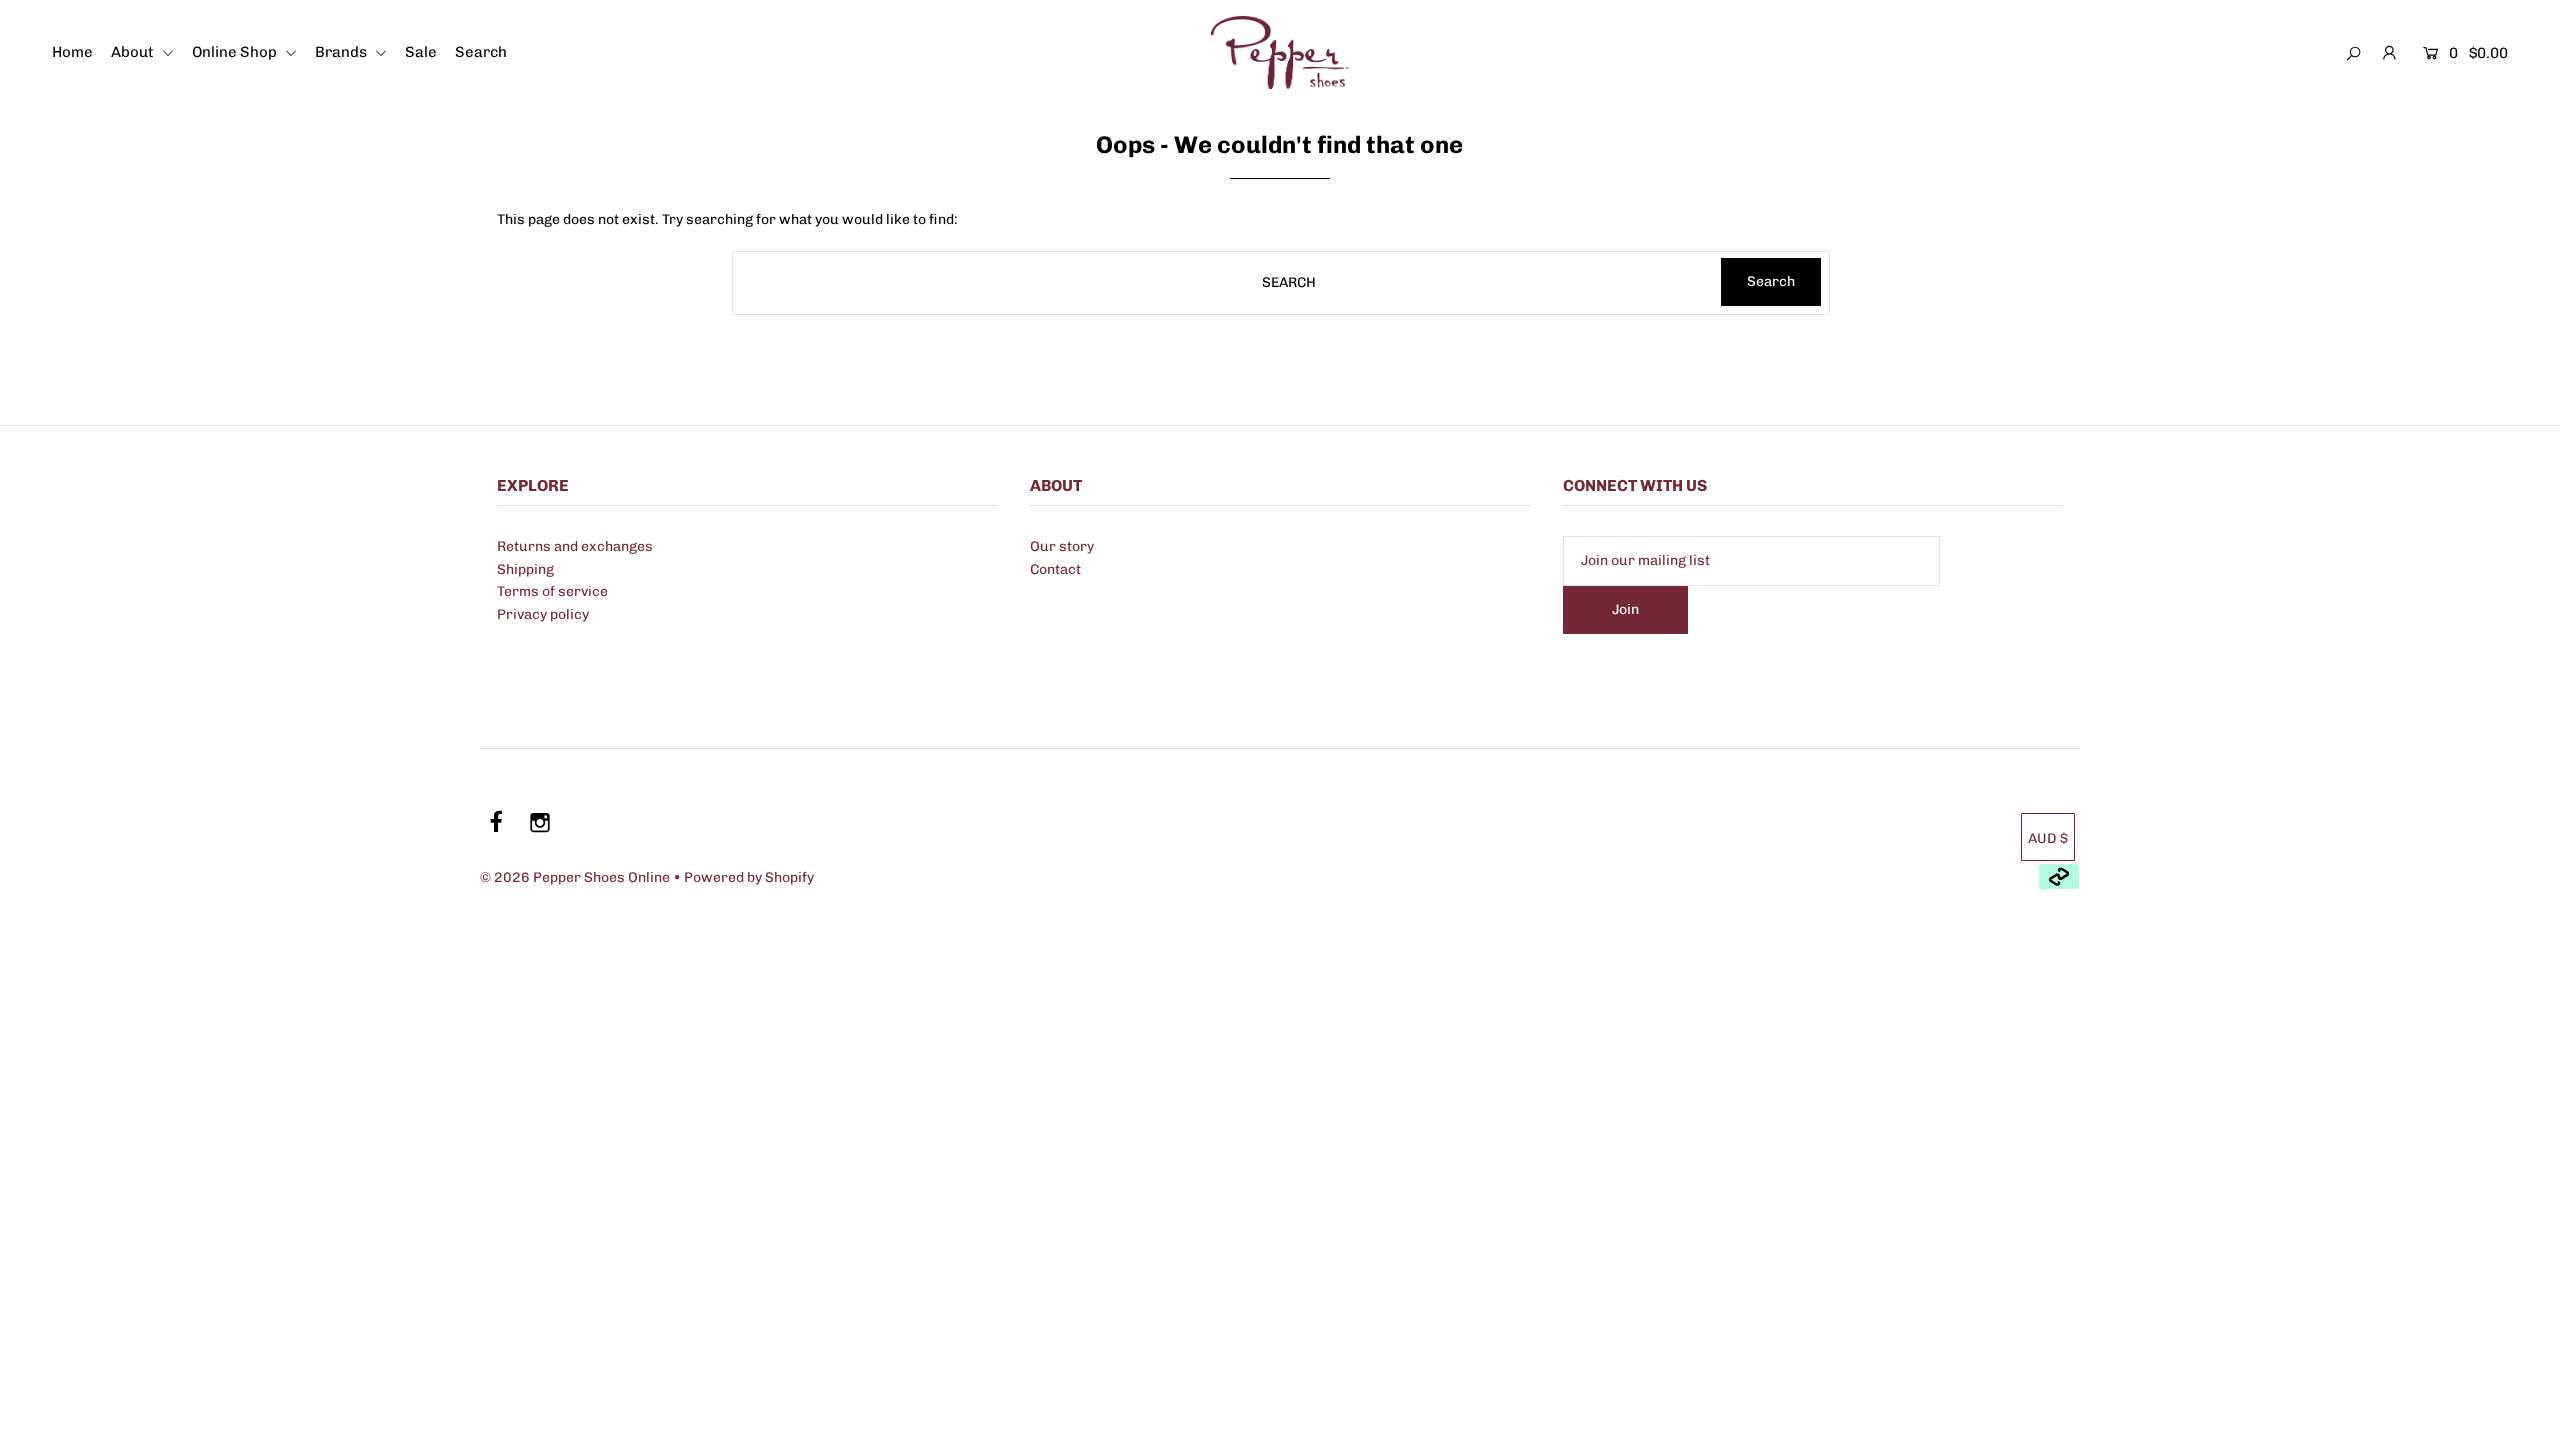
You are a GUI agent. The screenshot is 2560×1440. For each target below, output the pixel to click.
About (134, 52)
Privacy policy (543, 614)
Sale (421, 52)
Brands (342, 52)
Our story (1062, 546)
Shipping (525, 569)
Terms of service (552, 591)
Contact (1055, 569)
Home (72, 52)
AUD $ (2048, 838)
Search (481, 52)
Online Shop (236, 52)
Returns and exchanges (575, 546)
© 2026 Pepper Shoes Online (575, 877)
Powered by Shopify (749, 877)
